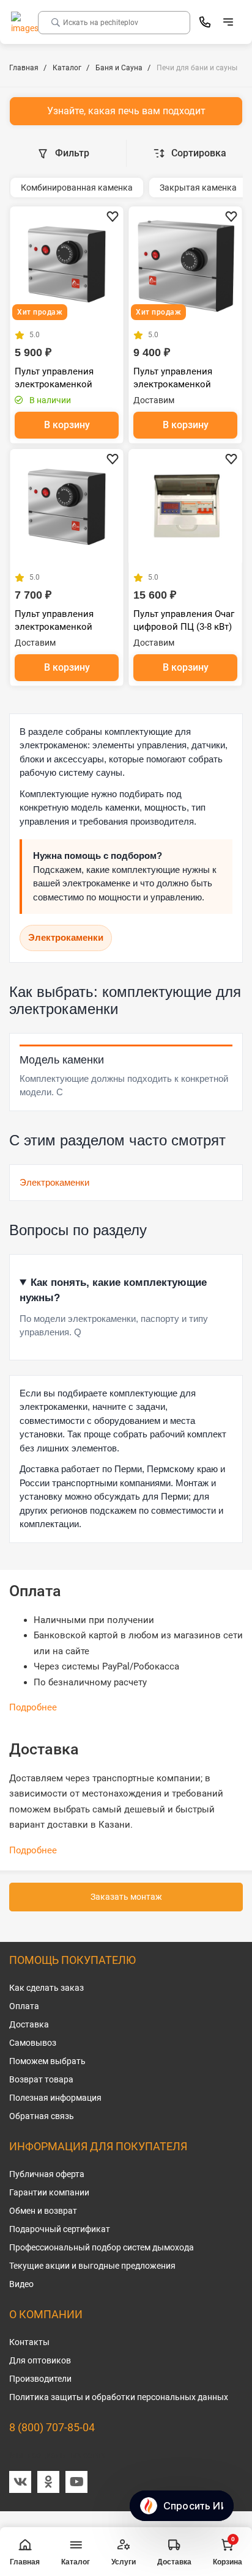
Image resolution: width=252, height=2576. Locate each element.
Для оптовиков (40, 2360)
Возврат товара (41, 2079)
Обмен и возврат (43, 2211)
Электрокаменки (66, 937)
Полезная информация (55, 2098)
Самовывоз (33, 2043)
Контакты (29, 2342)
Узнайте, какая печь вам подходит (126, 111)
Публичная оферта (47, 2174)
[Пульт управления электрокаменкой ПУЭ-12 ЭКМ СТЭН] (185, 263)
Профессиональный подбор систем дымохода (102, 2247)
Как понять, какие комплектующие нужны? (113, 1290)
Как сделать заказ (46, 1988)
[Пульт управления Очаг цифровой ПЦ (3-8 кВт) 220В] (185, 506)
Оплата (24, 2006)
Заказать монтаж (126, 1897)
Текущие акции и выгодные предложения (92, 2266)
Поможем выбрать (47, 2061)
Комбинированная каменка (77, 188)
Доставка (29, 2024)
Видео (21, 2284)
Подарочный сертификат (60, 2229)
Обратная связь (42, 2116)
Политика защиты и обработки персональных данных (119, 2397)
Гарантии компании (49, 2192)
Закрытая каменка (198, 188)
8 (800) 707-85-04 (52, 2427)
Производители (40, 2379)
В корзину (67, 425)
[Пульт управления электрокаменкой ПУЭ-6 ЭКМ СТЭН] (67, 263)
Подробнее (33, 1707)
